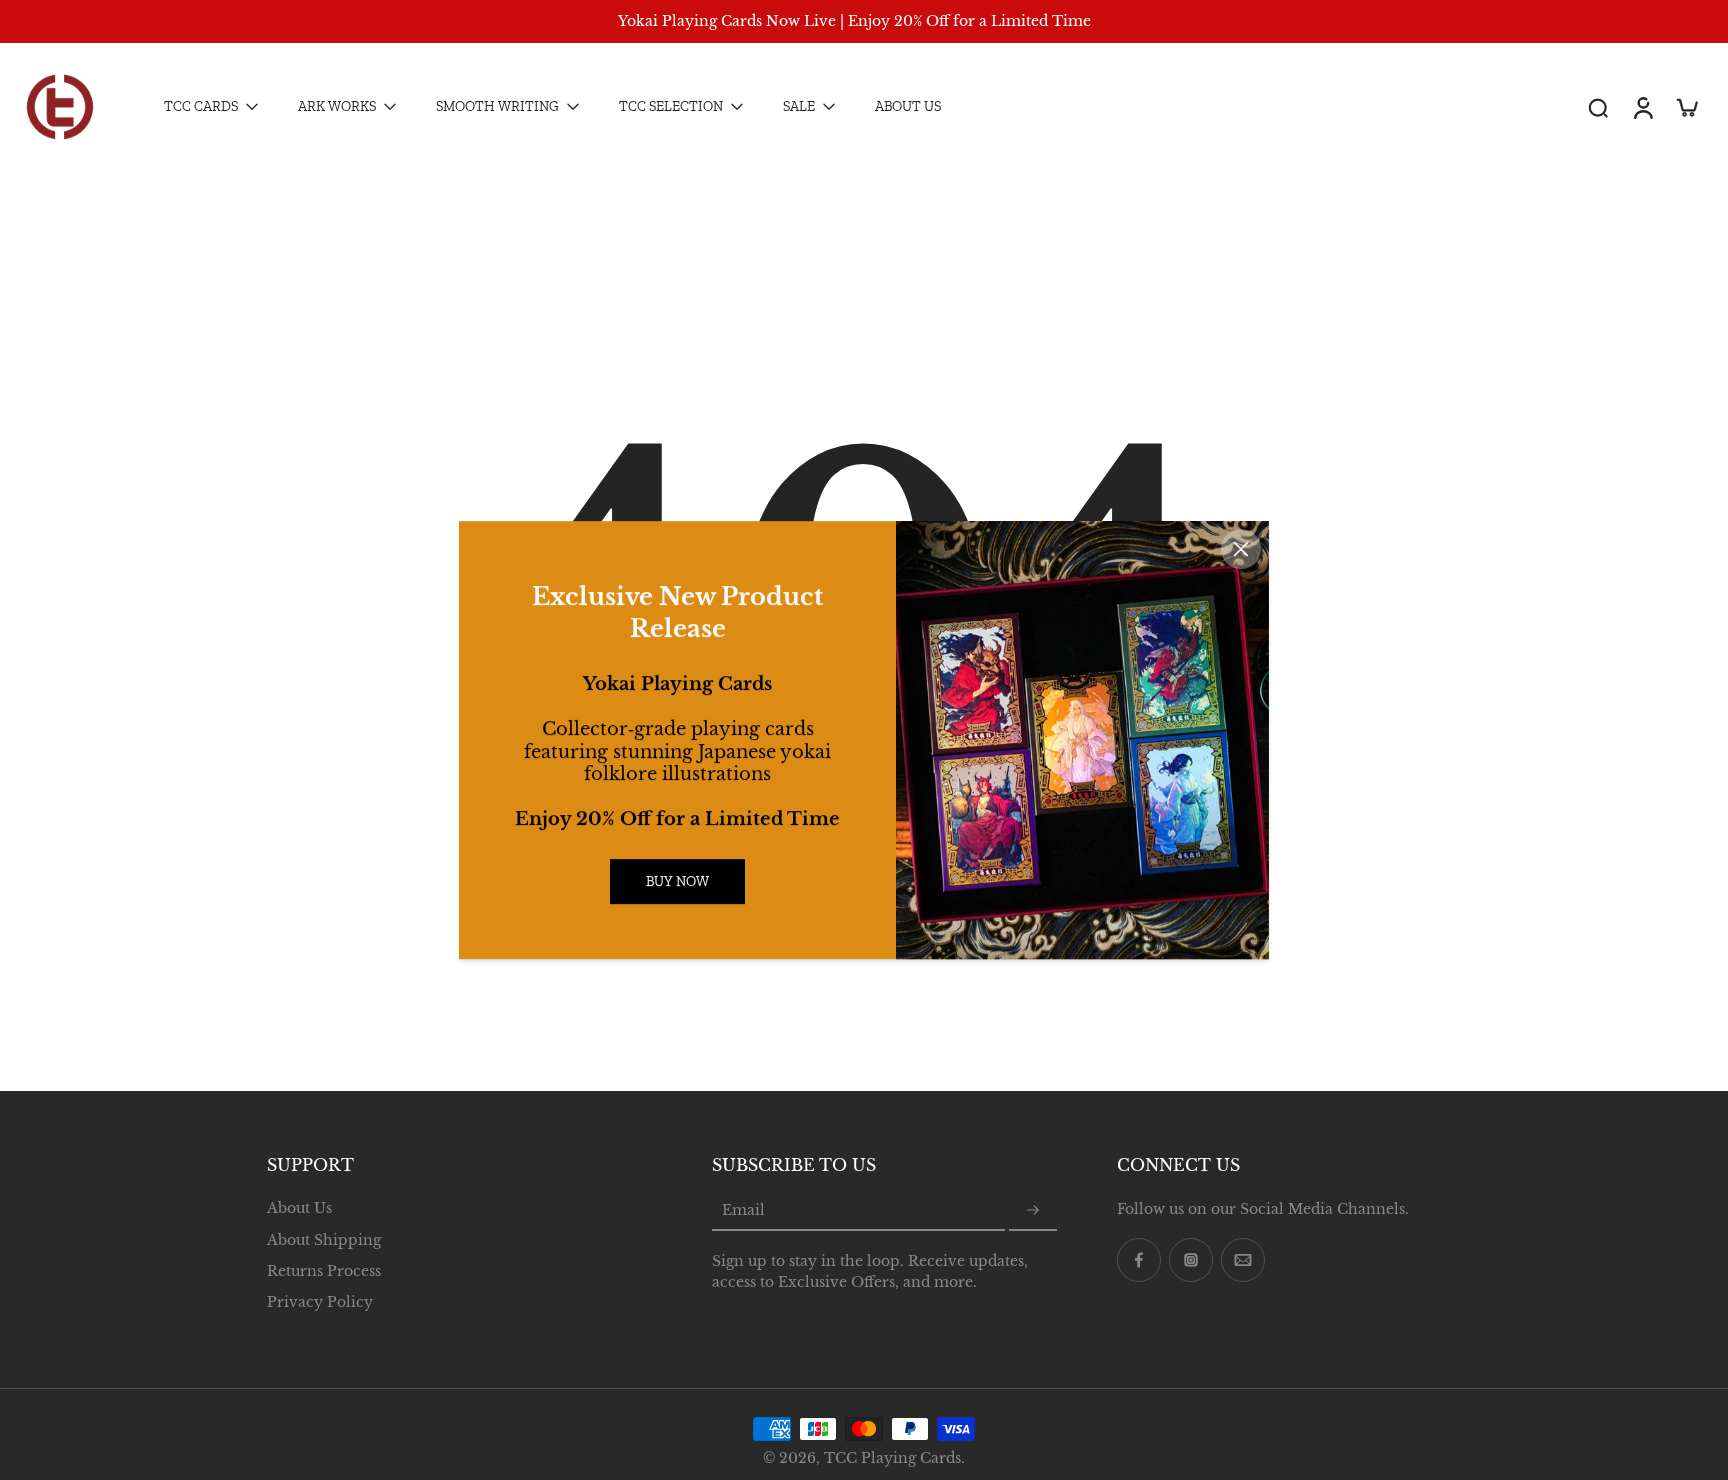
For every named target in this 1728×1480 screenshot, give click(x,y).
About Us (299, 1208)
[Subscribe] (1033, 1211)
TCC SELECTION (671, 107)
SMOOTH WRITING (497, 107)
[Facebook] (1139, 1260)
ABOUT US (908, 107)
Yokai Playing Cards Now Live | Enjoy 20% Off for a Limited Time (854, 21)
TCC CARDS (201, 107)
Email (743, 1210)
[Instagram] (1191, 1260)
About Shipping (324, 1239)
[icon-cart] (1686, 107)
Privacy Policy (320, 1302)
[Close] (1241, 549)
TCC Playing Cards (892, 1458)
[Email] (1243, 1260)
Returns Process (324, 1270)
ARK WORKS (337, 107)
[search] (1598, 107)
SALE (799, 107)
